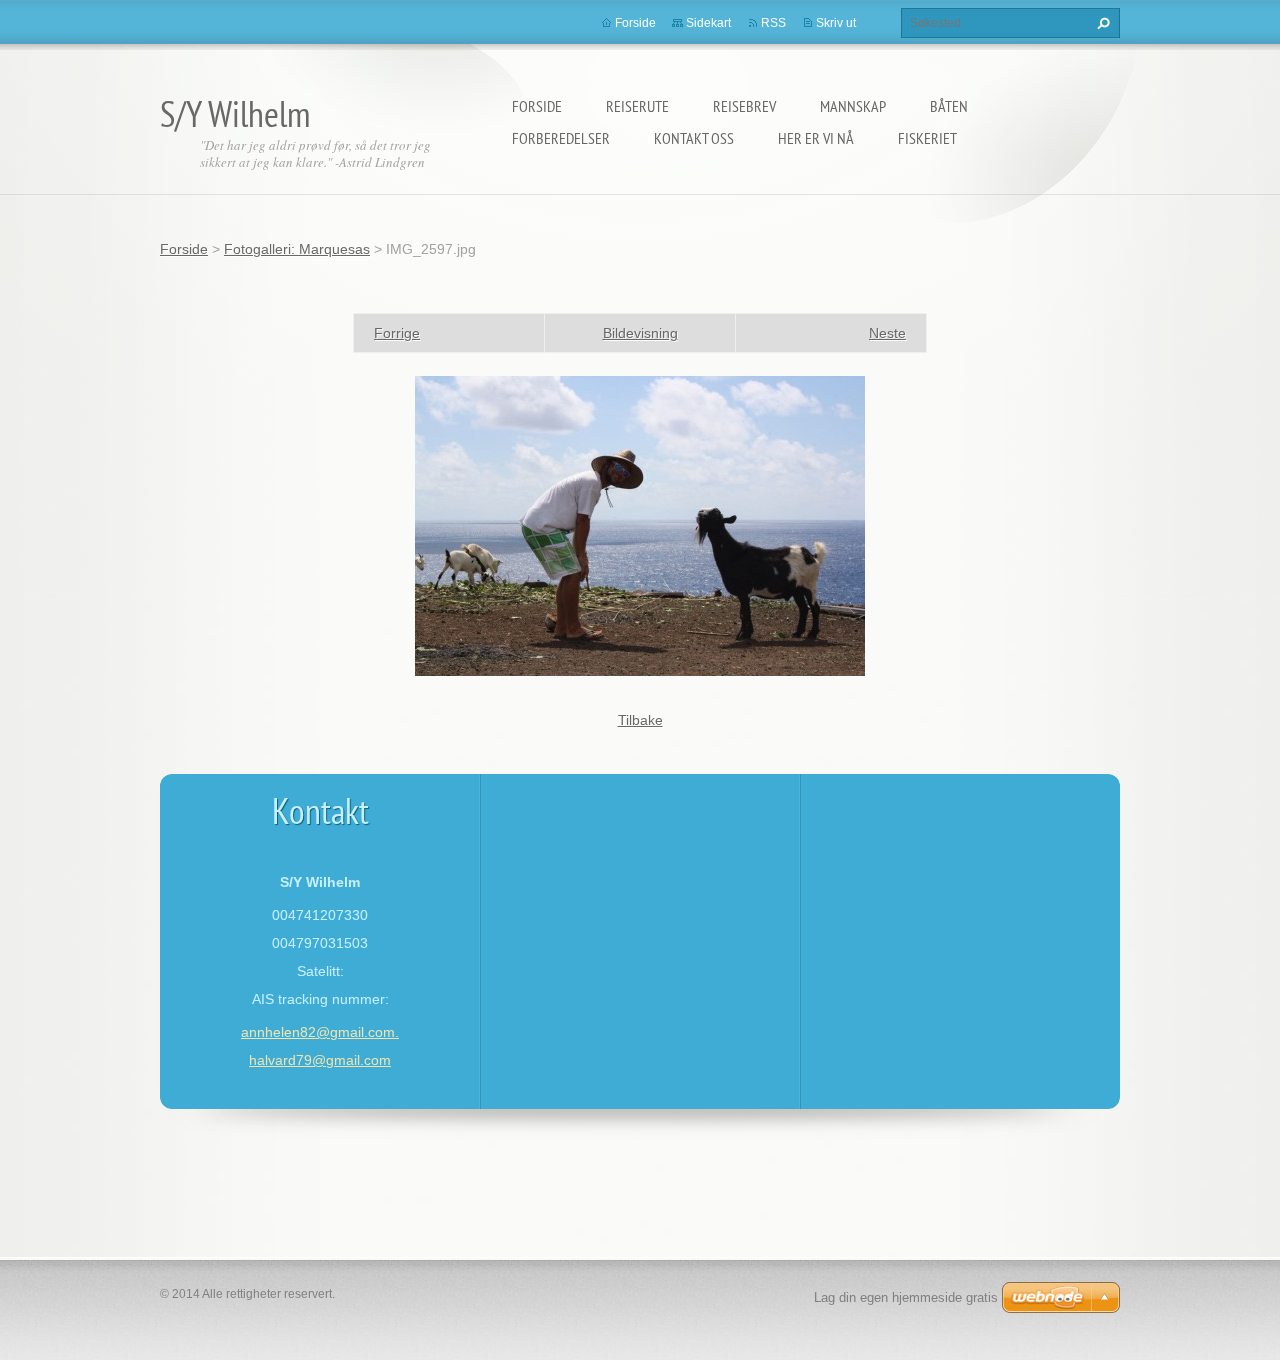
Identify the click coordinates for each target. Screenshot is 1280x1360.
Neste (887, 333)
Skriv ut (836, 23)
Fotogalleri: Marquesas (297, 249)
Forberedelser (561, 138)
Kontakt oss (694, 138)
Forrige (397, 333)
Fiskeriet (927, 138)
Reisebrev (744, 106)
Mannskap (853, 106)
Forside (537, 106)
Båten (949, 106)
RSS (773, 23)
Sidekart (708, 23)
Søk (1101, 23)
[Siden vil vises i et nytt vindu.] (640, 525)
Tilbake (640, 720)
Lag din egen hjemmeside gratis (906, 1297)
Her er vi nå (816, 138)
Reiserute (637, 106)
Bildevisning (640, 333)
